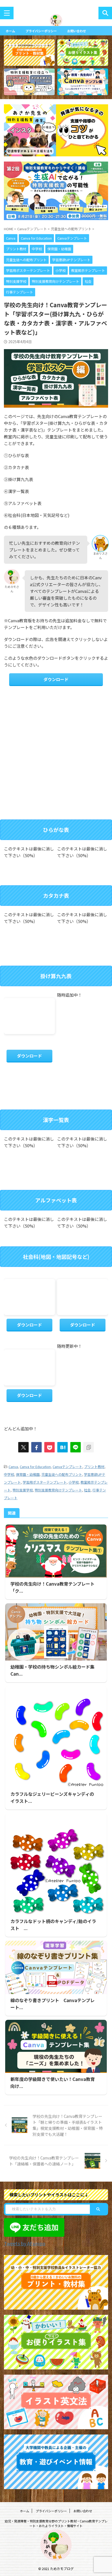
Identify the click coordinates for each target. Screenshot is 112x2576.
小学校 (74, 1482)
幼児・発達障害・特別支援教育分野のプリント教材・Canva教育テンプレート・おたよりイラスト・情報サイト (56, 2523)
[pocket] (49, 1447)
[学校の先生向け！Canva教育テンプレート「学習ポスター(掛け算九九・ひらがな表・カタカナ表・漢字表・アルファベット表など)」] (63, 1447)
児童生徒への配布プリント (62, 1474)
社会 (87, 1490)
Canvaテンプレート (67, 1467)
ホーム (10, 31)
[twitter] (23, 1447)
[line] (76, 1447)
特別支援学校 (23, 1490)
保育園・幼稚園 (28, 1474)
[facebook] (36, 1447)
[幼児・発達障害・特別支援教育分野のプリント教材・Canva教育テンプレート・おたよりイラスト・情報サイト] (56, 23)
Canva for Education (35, 1467)
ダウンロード (56, 679)
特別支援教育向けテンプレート (58, 1490)
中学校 (9, 1474)
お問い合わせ (77, 31)
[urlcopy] (89, 1447)
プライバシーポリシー (41, 31)
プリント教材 (94, 1467)
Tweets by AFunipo (25, 2243)
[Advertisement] (56, 758)
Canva (13, 1467)
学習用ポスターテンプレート (45, 1482)
